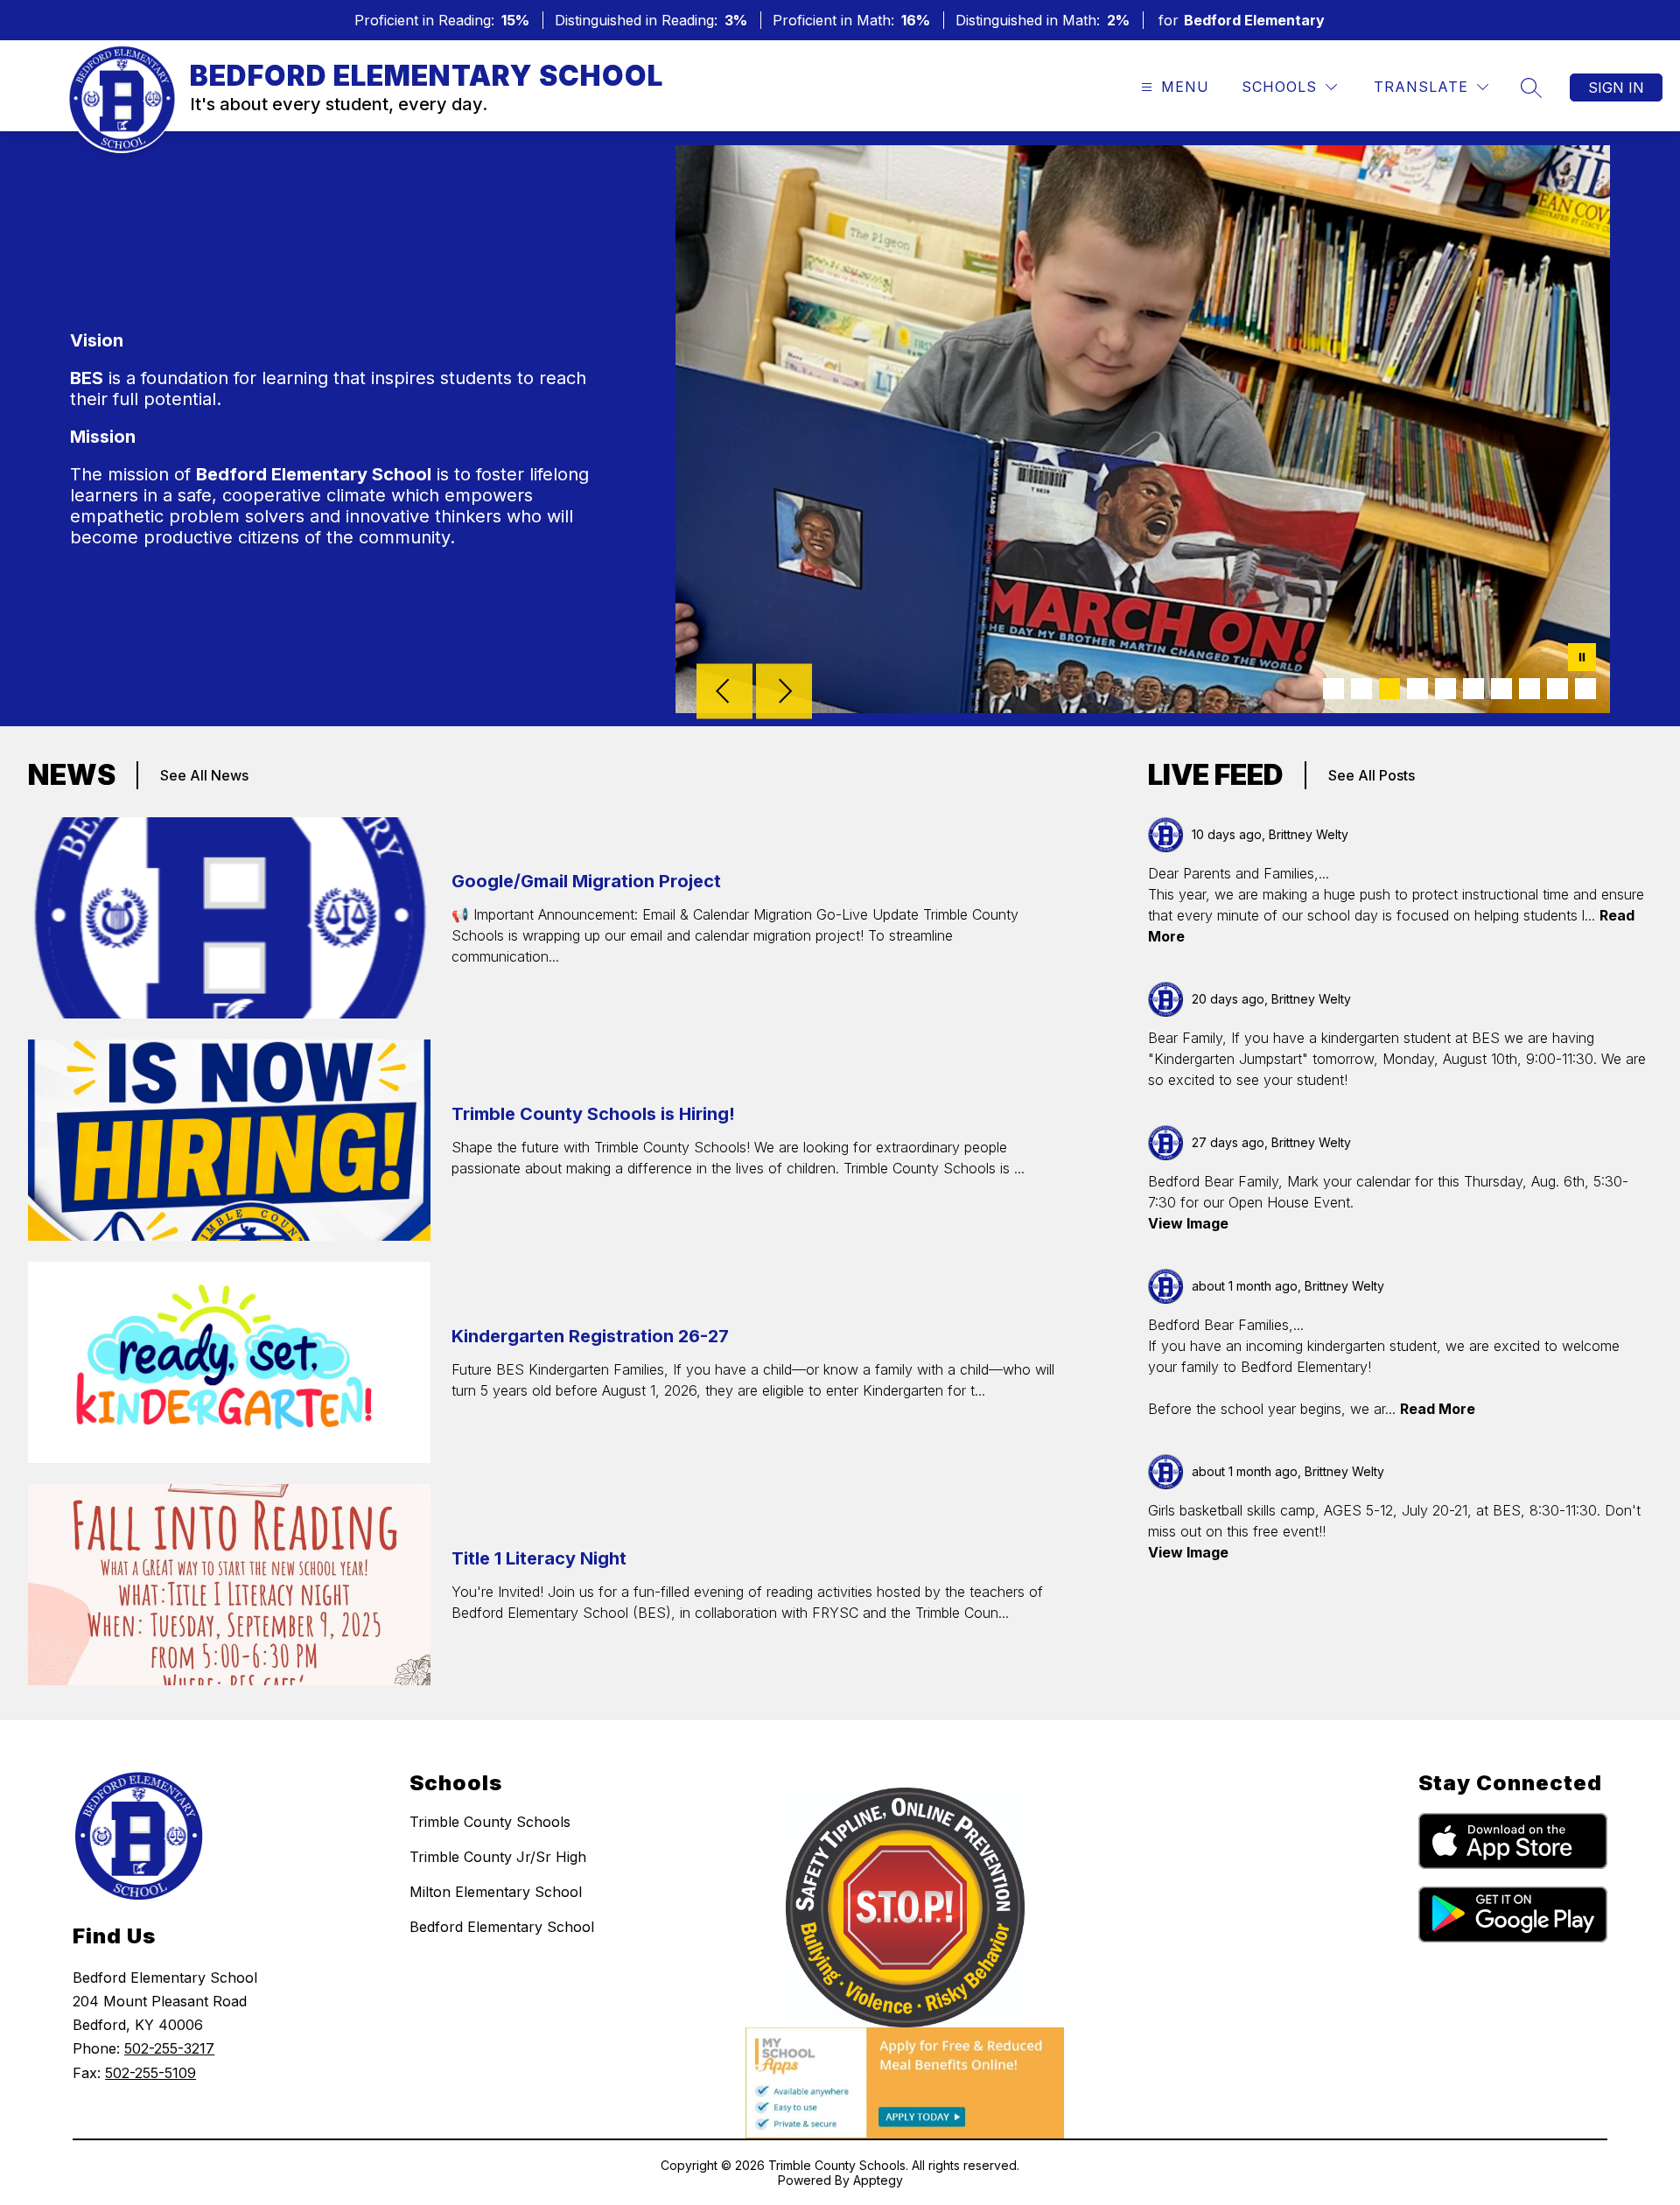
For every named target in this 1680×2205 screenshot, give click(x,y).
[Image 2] (1361, 689)
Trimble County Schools (490, 1822)
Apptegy (878, 2180)
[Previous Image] (724, 693)
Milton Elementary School (496, 1892)
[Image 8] (1529, 689)
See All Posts (1372, 775)
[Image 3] (1389, 689)
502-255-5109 (150, 2073)
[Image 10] (1585, 689)
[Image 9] (1557, 689)
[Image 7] (1501, 689)
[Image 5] (1445, 689)
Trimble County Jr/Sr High (498, 1857)
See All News (204, 775)
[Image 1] (1333, 689)
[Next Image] (784, 693)
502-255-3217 (169, 2048)
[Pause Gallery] (1582, 659)
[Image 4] (1417, 689)
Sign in (1616, 87)
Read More (1438, 1409)
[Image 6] (1473, 689)
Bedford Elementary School (502, 1927)
